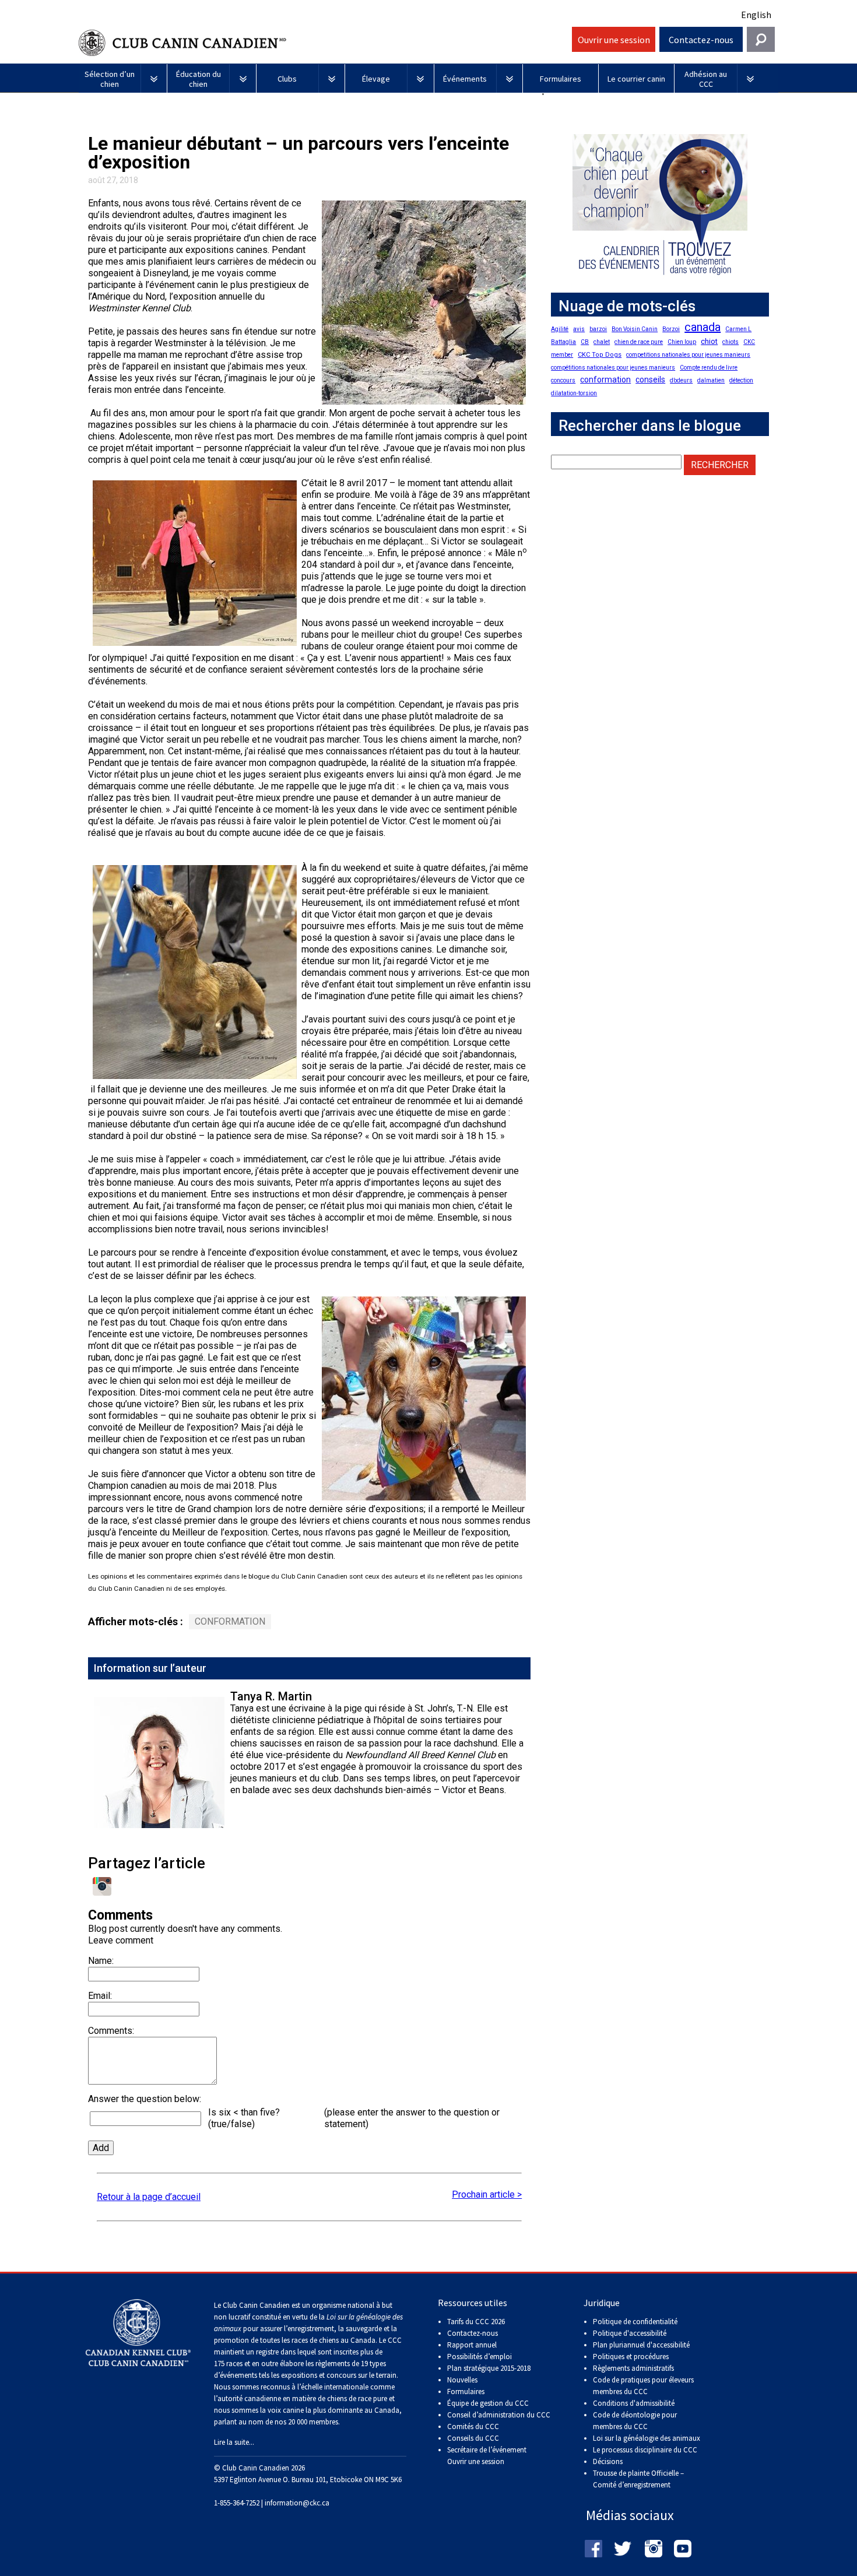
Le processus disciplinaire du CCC (645, 2450)
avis (579, 329)
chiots (730, 342)
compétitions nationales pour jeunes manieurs (613, 368)
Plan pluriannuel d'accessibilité (641, 2345)
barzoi (598, 329)
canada (703, 327)
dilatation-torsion (574, 393)
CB (585, 342)
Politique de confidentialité (635, 2322)
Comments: (111, 2031)
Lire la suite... (234, 2442)
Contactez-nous (701, 40)
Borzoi (671, 329)
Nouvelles (462, 2380)
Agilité (560, 329)
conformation (230, 1621)
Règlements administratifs (633, 2368)
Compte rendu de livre (709, 368)
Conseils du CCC (473, 2438)
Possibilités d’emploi (480, 2357)
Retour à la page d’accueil (149, 2197)
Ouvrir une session (614, 40)
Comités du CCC (473, 2426)
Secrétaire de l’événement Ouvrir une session (487, 2456)
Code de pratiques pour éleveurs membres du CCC (643, 2386)
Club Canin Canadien (324, 43)
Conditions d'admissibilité (634, 2403)
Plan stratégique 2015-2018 (489, 2368)
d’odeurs (681, 380)
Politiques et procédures (631, 2357)
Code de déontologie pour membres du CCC (635, 2421)
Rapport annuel (472, 2345)
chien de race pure (639, 342)
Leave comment (121, 1940)
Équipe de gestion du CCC (488, 2403)
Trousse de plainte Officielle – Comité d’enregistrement (638, 2479)
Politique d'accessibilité (630, 2333)
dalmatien (711, 380)
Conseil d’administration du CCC (499, 2415)
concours (563, 380)
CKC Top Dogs (600, 355)
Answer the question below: (145, 2099)
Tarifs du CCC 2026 (476, 2322)
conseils (650, 379)
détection (741, 380)
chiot (709, 341)
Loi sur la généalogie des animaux (647, 2438)
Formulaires (466, 2392)
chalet (602, 342)
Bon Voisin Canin (635, 329)
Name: (101, 1961)
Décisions (608, 2461)
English (756, 15)
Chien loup (682, 342)
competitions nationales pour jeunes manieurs (688, 355)
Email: (100, 1996)
